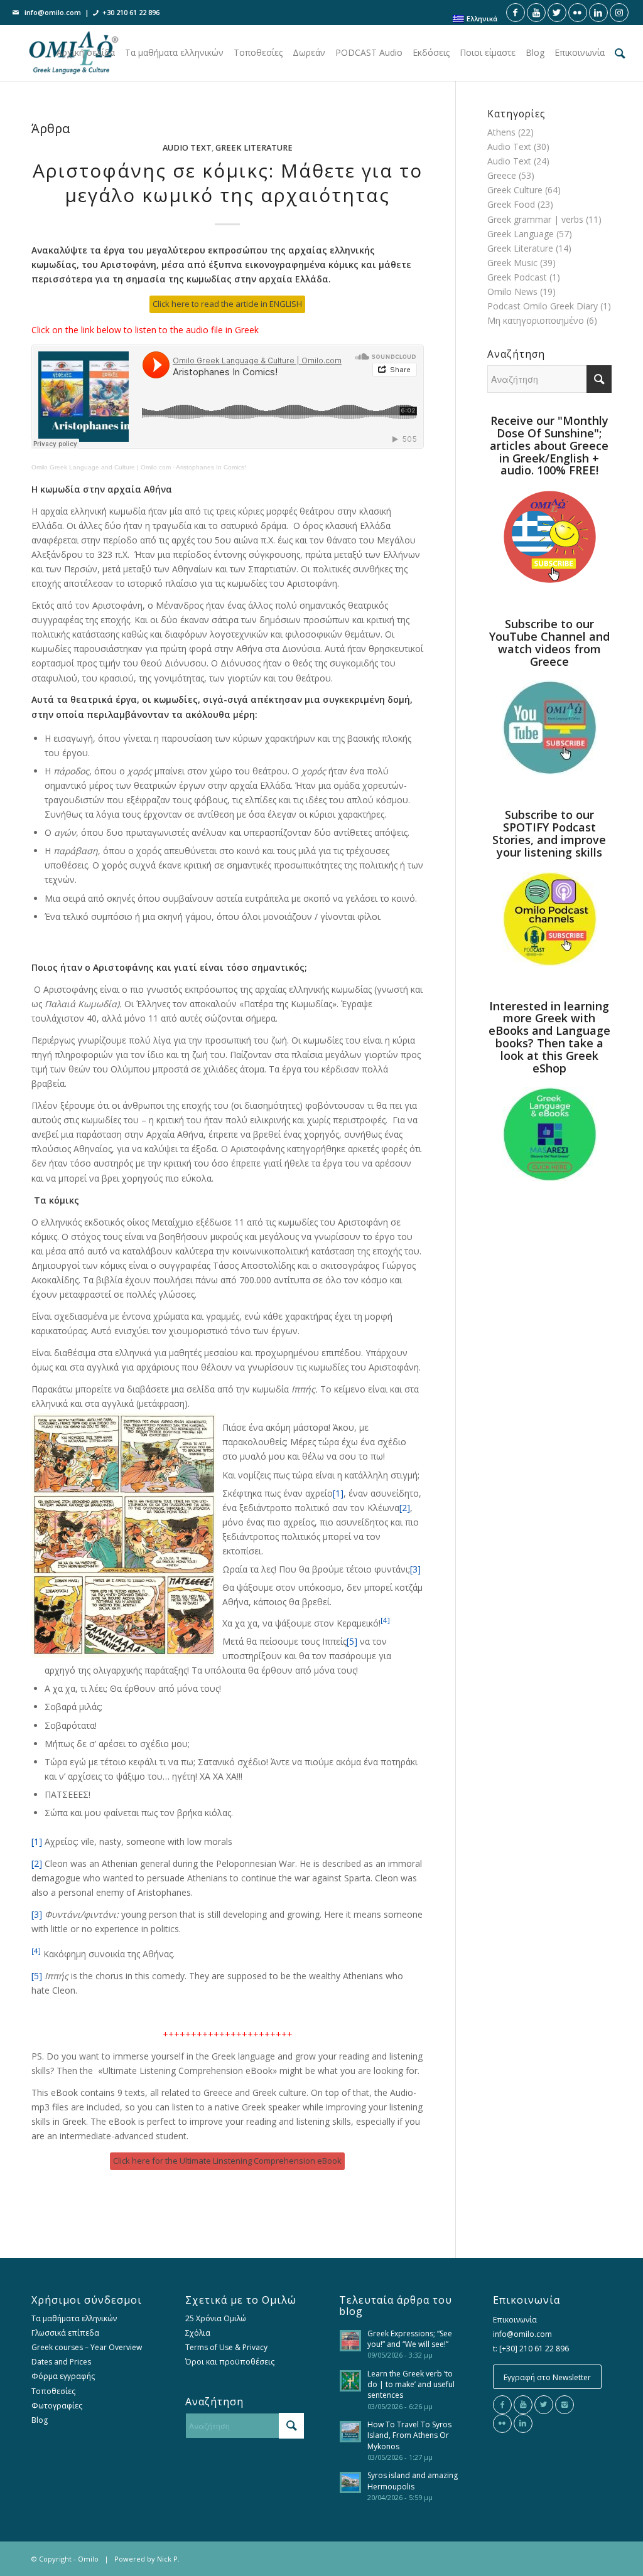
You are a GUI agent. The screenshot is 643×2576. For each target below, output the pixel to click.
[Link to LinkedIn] (598, 13)
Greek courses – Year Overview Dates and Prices (87, 2354)
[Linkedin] (523, 2424)
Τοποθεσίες (53, 2391)
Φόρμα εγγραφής (63, 2376)
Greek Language (521, 234)
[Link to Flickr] (578, 13)
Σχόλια (198, 2333)
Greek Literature (254, 148)
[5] (352, 1641)
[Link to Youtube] (536, 13)
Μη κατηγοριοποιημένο (536, 320)
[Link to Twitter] (557, 13)
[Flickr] (502, 2424)
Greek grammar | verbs (535, 219)
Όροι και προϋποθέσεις (230, 2362)
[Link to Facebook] (516, 13)
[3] (415, 1569)
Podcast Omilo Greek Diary (543, 306)
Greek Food (511, 204)
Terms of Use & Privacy (226, 2347)
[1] (338, 1493)
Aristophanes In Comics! (211, 467)
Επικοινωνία (515, 2320)
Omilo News (512, 291)
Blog (40, 2420)
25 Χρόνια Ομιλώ (216, 2318)
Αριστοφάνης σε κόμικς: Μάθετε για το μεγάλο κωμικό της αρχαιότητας (228, 183)
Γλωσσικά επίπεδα (65, 2333)
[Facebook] (502, 2405)
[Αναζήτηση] (620, 53)
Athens (501, 132)
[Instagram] (565, 2405)
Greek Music (512, 263)
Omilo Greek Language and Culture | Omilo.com (101, 467)
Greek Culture (515, 190)
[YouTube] (523, 2405)
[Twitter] (544, 2405)
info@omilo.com (53, 12)
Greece (502, 175)
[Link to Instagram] (619, 13)
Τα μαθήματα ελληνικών (74, 2318)
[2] (405, 1508)
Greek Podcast (517, 277)
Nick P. (168, 2559)
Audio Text (187, 148)
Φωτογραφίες (57, 2406)
